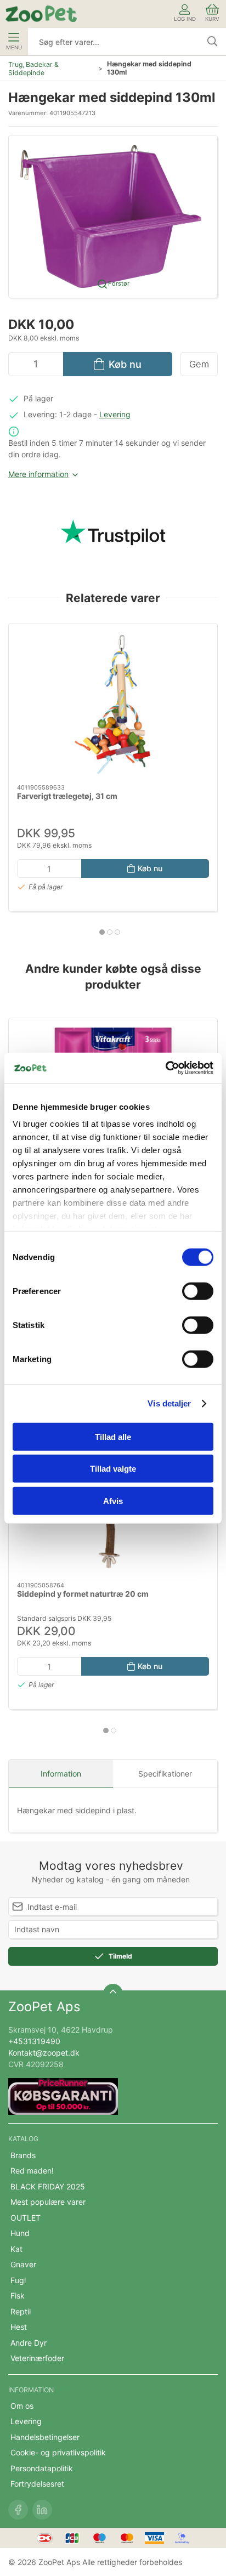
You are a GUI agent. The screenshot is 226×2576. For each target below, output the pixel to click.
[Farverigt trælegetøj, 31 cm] (113, 704)
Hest (19, 2327)
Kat (16, 2249)
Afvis (113, 1500)
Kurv (212, 19)
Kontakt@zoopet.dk (44, 2053)
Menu (14, 47)
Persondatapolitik (42, 2468)
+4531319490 (34, 2041)
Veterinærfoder (37, 2358)
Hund (20, 2233)
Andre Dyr (29, 2343)
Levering (115, 414)
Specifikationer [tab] (165, 1774)
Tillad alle (113, 1436)
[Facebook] (18, 2510)
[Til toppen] (113, 1994)
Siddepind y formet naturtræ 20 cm (83, 1594)
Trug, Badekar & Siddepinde (33, 69)
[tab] (102, 932)
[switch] (198, 1291)
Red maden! (32, 2171)
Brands (23, 2155)
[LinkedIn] (42, 2510)
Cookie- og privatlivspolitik (58, 2452)
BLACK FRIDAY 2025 (48, 2186)
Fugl (18, 2280)
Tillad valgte (113, 1469)
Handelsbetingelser (45, 2437)
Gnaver (23, 2264)
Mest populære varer (48, 2202)
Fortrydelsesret (37, 2484)
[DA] (41, 14)
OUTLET (26, 2218)
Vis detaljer (169, 1403)
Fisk (18, 2296)
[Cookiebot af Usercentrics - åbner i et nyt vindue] (165, 1068)
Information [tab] (61, 1774)
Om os (22, 2406)
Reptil (21, 2311)
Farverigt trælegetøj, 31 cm (67, 795)
